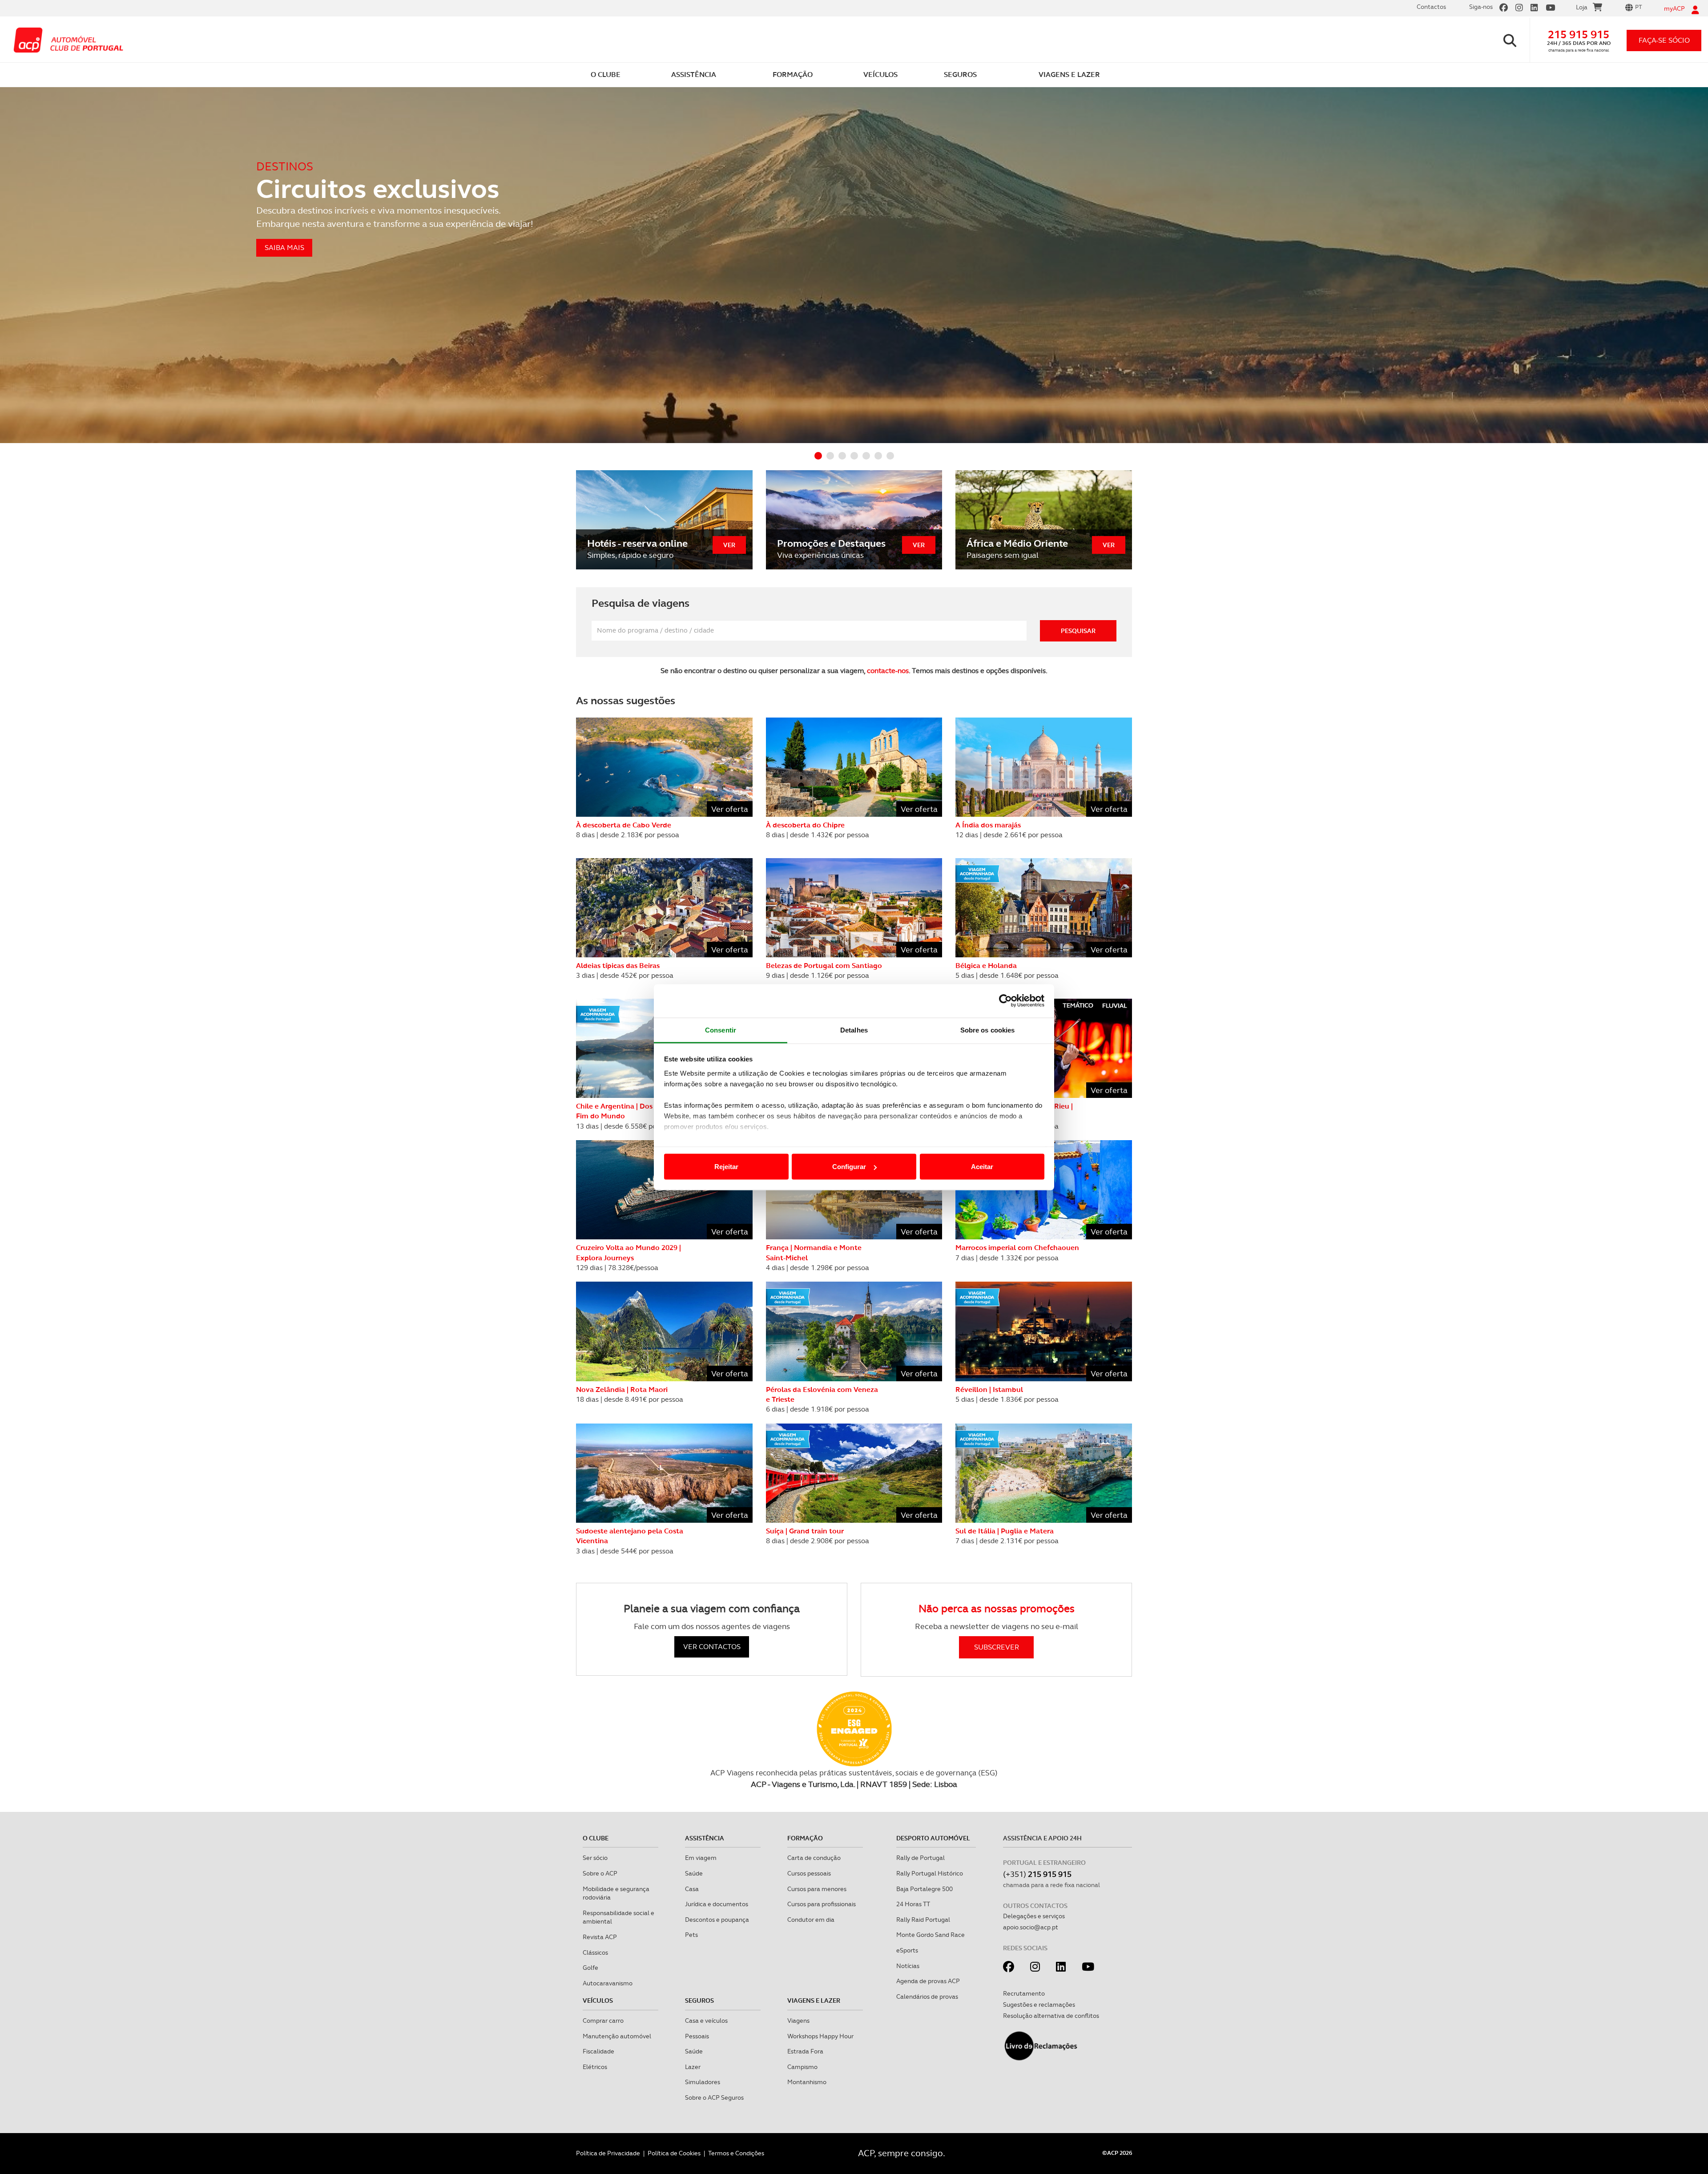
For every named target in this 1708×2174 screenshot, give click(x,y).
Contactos (1431, 7)
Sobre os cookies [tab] (988, 1030)
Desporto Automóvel (933, 1838)
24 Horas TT (913, 1904)
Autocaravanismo (608, 1983)
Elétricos (595, 2067)
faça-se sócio (1664, 40)
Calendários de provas (927, 1997)
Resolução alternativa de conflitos (1051, 2016)
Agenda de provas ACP (928, 1981)
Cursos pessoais (809, 1873)
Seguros (699, 2001)
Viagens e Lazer (814, 2001)
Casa (692, 1889)
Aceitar (982, 1167)
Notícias (908, 1966)
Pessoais (697, 2036)
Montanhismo (807, 2082)
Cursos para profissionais (822, 1904)
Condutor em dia (811, 1920)
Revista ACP (600, 1937)
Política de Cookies (674, 2153)
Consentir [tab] (721, 1030)
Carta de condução (814, 1858)
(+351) (1037, 1874)
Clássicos (595, 1952)
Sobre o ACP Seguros (714, 2097)
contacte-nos (888, 671)
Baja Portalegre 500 (924, 1889)
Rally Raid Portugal (923, 1920)
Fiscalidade (598, 2051)
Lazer (693, 2067)
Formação (805, 1838)
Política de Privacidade (608, 2153)
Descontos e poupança (717, 1920)
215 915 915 (1579, 34)
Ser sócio (595, 1858)
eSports (907, 1950)
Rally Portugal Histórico (930, 1873)
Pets (691, 1935)
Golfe (590, 1968)
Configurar (849, 1167)
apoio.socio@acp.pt (1031, 1927)
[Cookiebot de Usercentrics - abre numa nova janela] (1005, 1001)
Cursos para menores (817, 1889)
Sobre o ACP (600, 1873)
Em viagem (701, 1858)
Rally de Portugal (920, 1858)
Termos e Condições (736, 2153)
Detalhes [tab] (854, 1030)
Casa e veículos (706, 2021)
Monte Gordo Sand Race (931, 1935)
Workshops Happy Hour (820, 2036)
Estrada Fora (805, 2051)
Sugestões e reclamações (1039, 2005)
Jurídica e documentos (717, 1904)
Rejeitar (726, 1167)
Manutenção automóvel (617, 2036)
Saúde (694, 1873)
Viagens (798, 2021)
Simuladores (703, 2082)
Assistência (705, 1838)
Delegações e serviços (1034, 1916)
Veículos (598, 2001)
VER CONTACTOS (712, 1647)
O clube (596, 1838)
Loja (1582, 7)
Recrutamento (1024, 1993)
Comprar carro (603, 2021)
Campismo (802, 2067)
